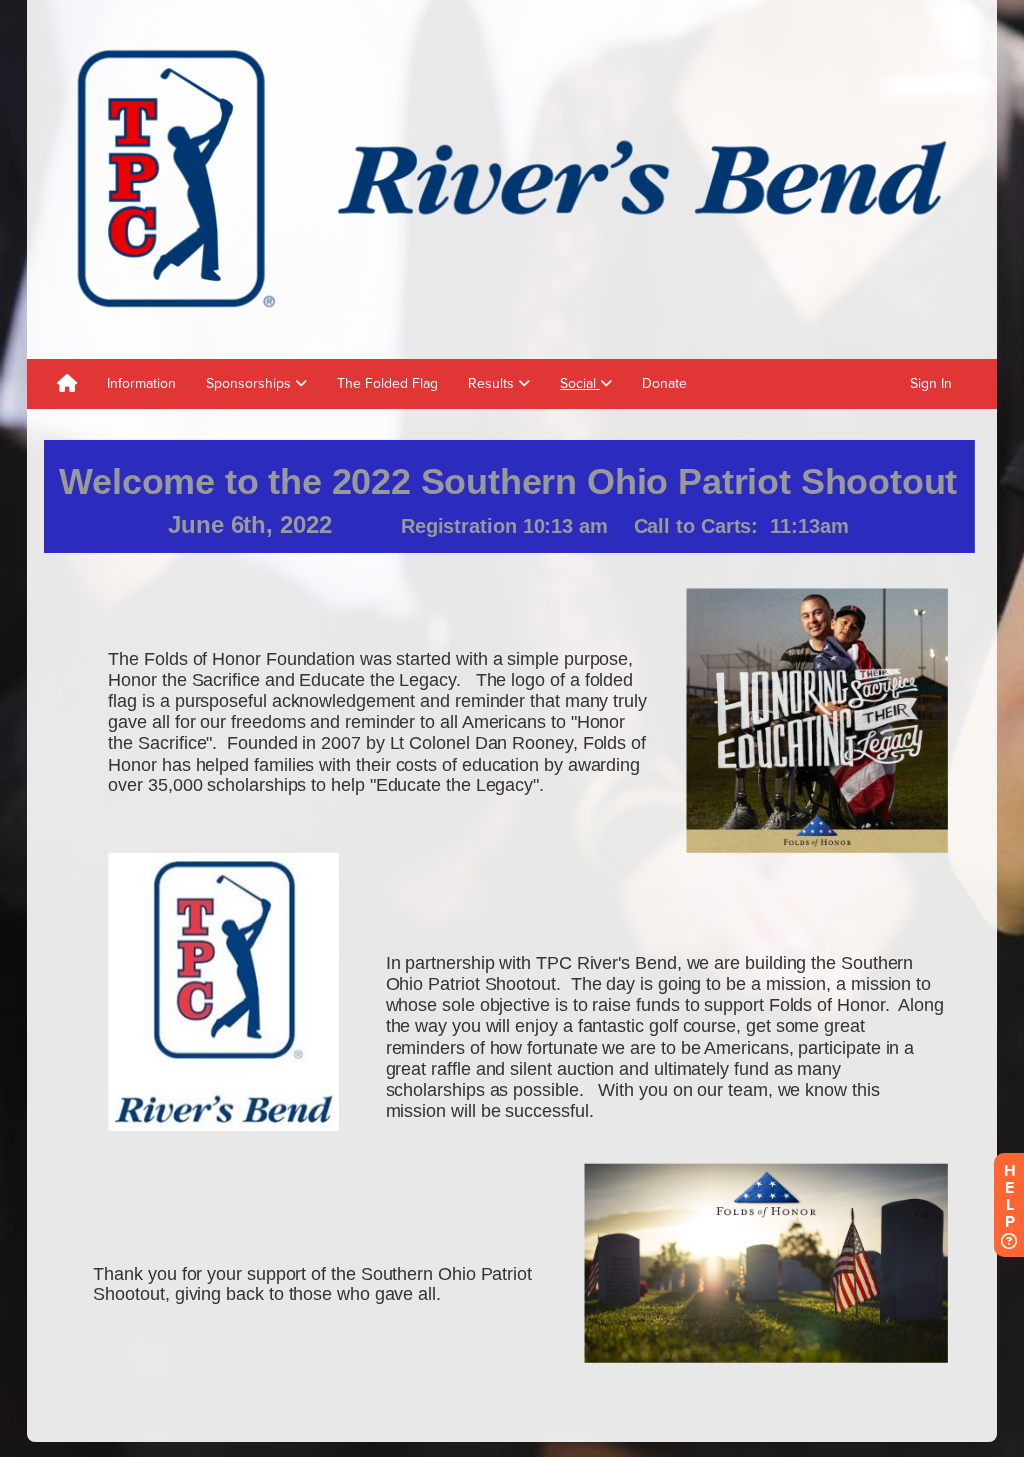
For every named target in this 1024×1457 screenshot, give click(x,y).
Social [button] (580, 383)
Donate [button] (664, 383)
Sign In (931, 383)
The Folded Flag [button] (387, 383)
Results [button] (493, 383)
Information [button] (141, 383)
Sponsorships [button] (250, 383)
